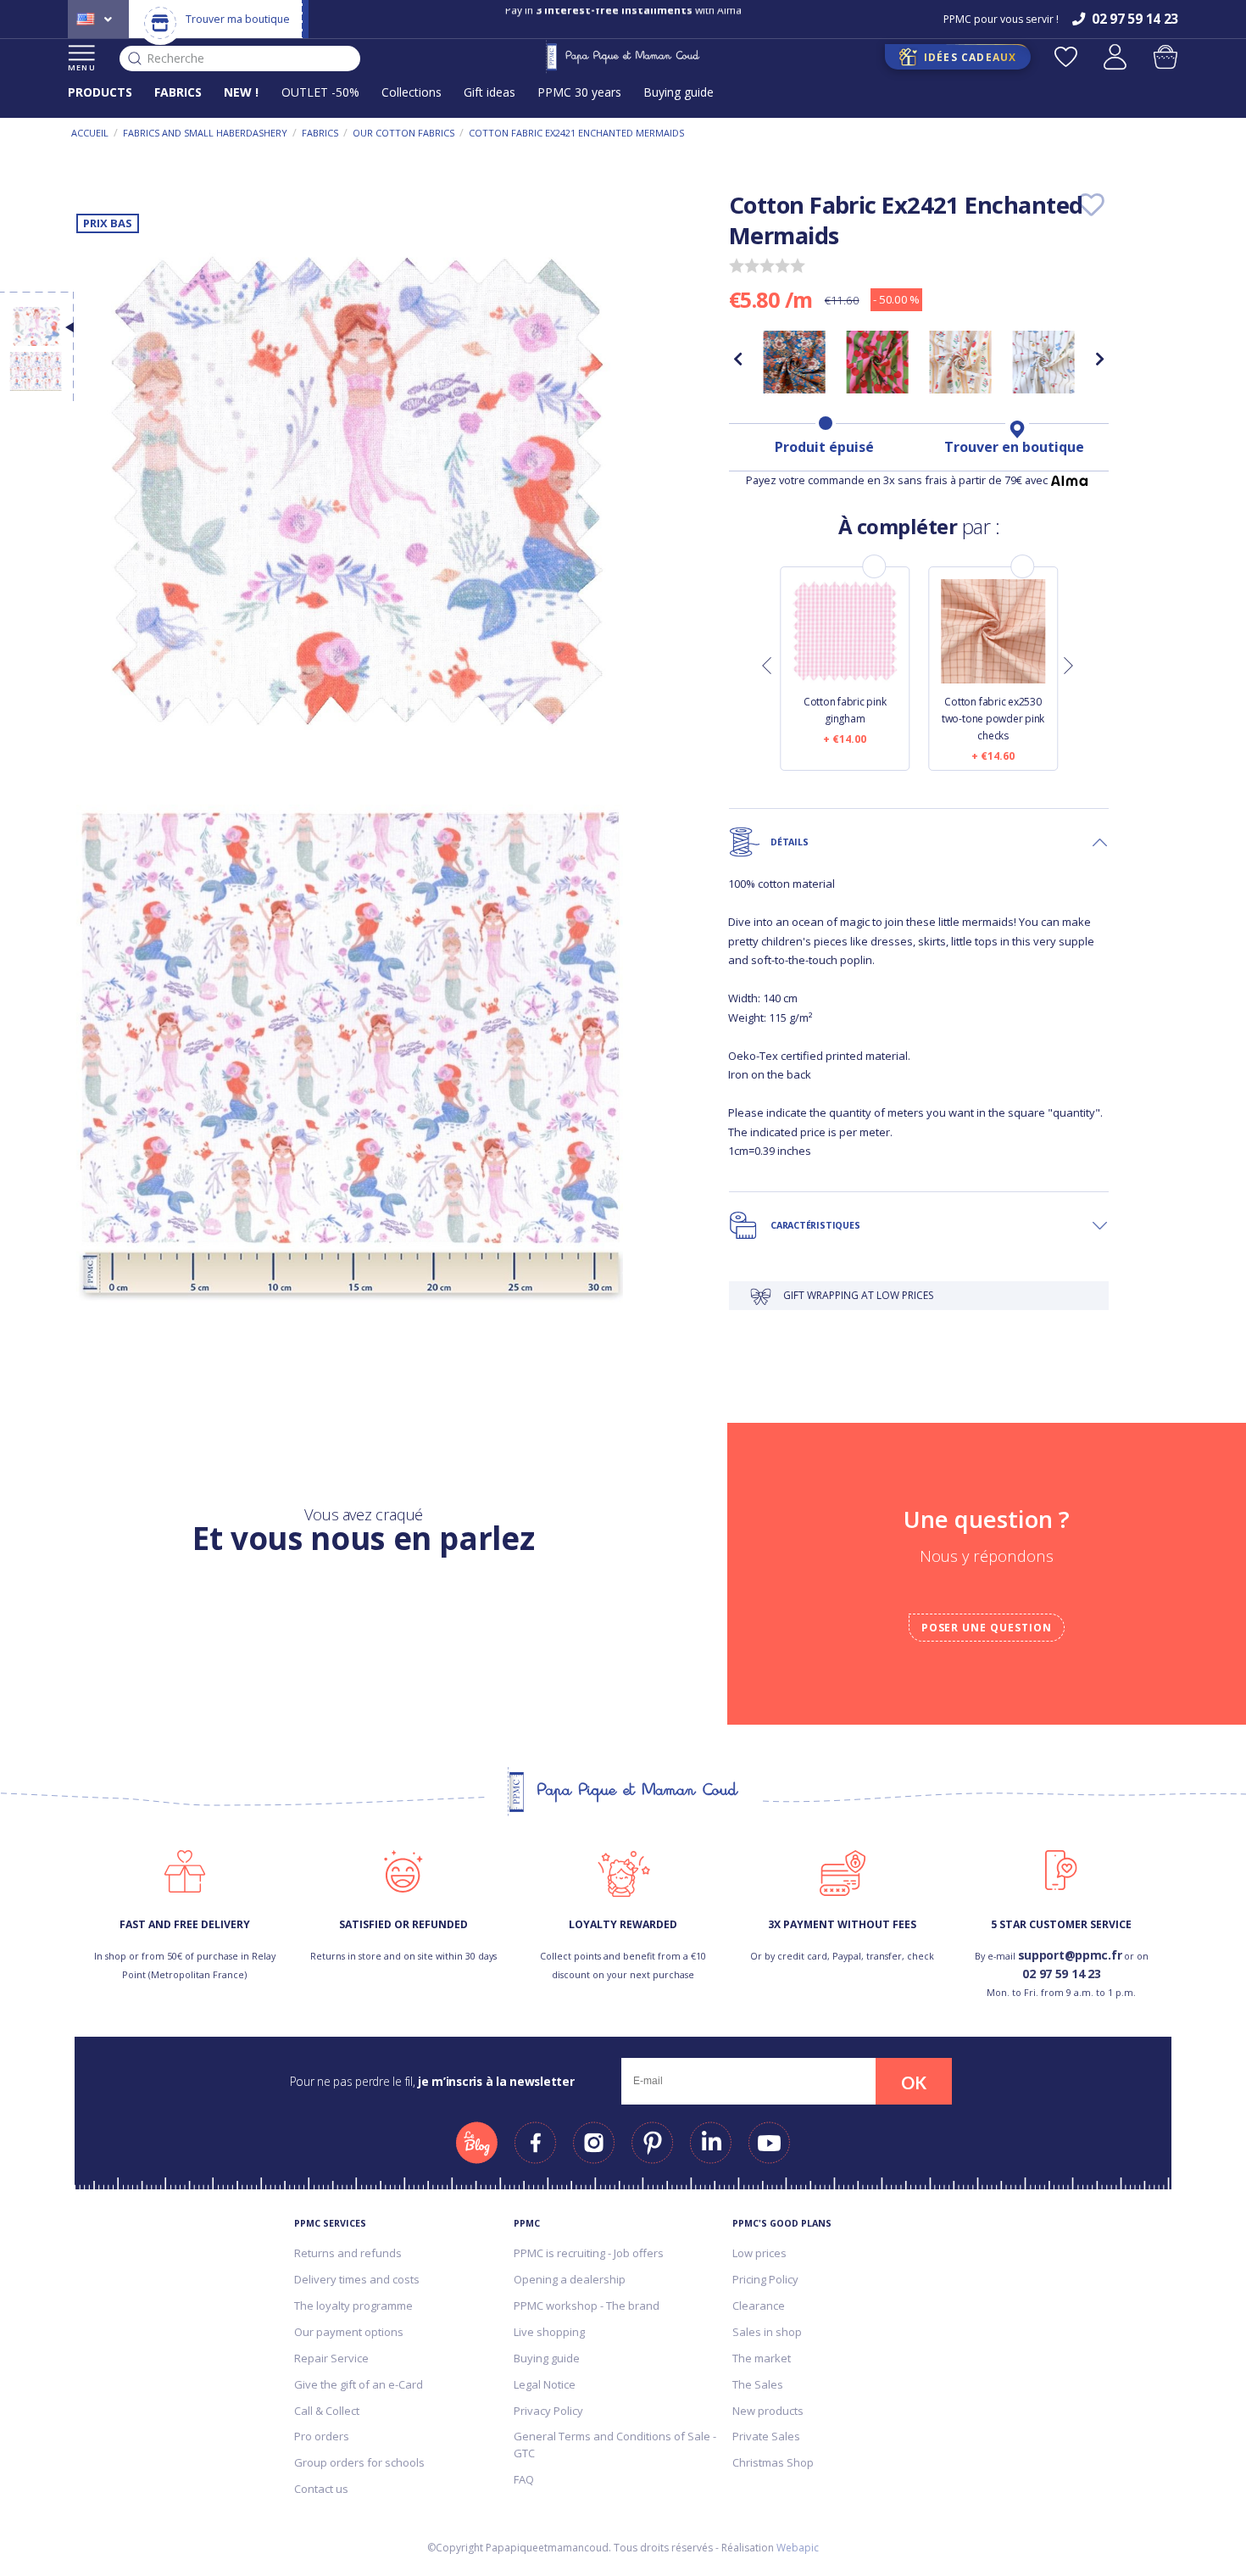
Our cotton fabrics (403, 133)
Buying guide (679, 92)
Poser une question (987, 1628)
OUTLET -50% (320, 92)
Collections (412, 92)
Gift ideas (489, 92)
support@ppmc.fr (1070, 1955)
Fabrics (320, 133)
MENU (82, 67)
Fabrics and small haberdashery (205, 133)
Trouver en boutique (1014, 447)
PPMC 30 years (579, 92)
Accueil (90, 133)
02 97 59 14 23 (1061, 1974)
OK (914, 2083)
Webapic (798, 2548)
